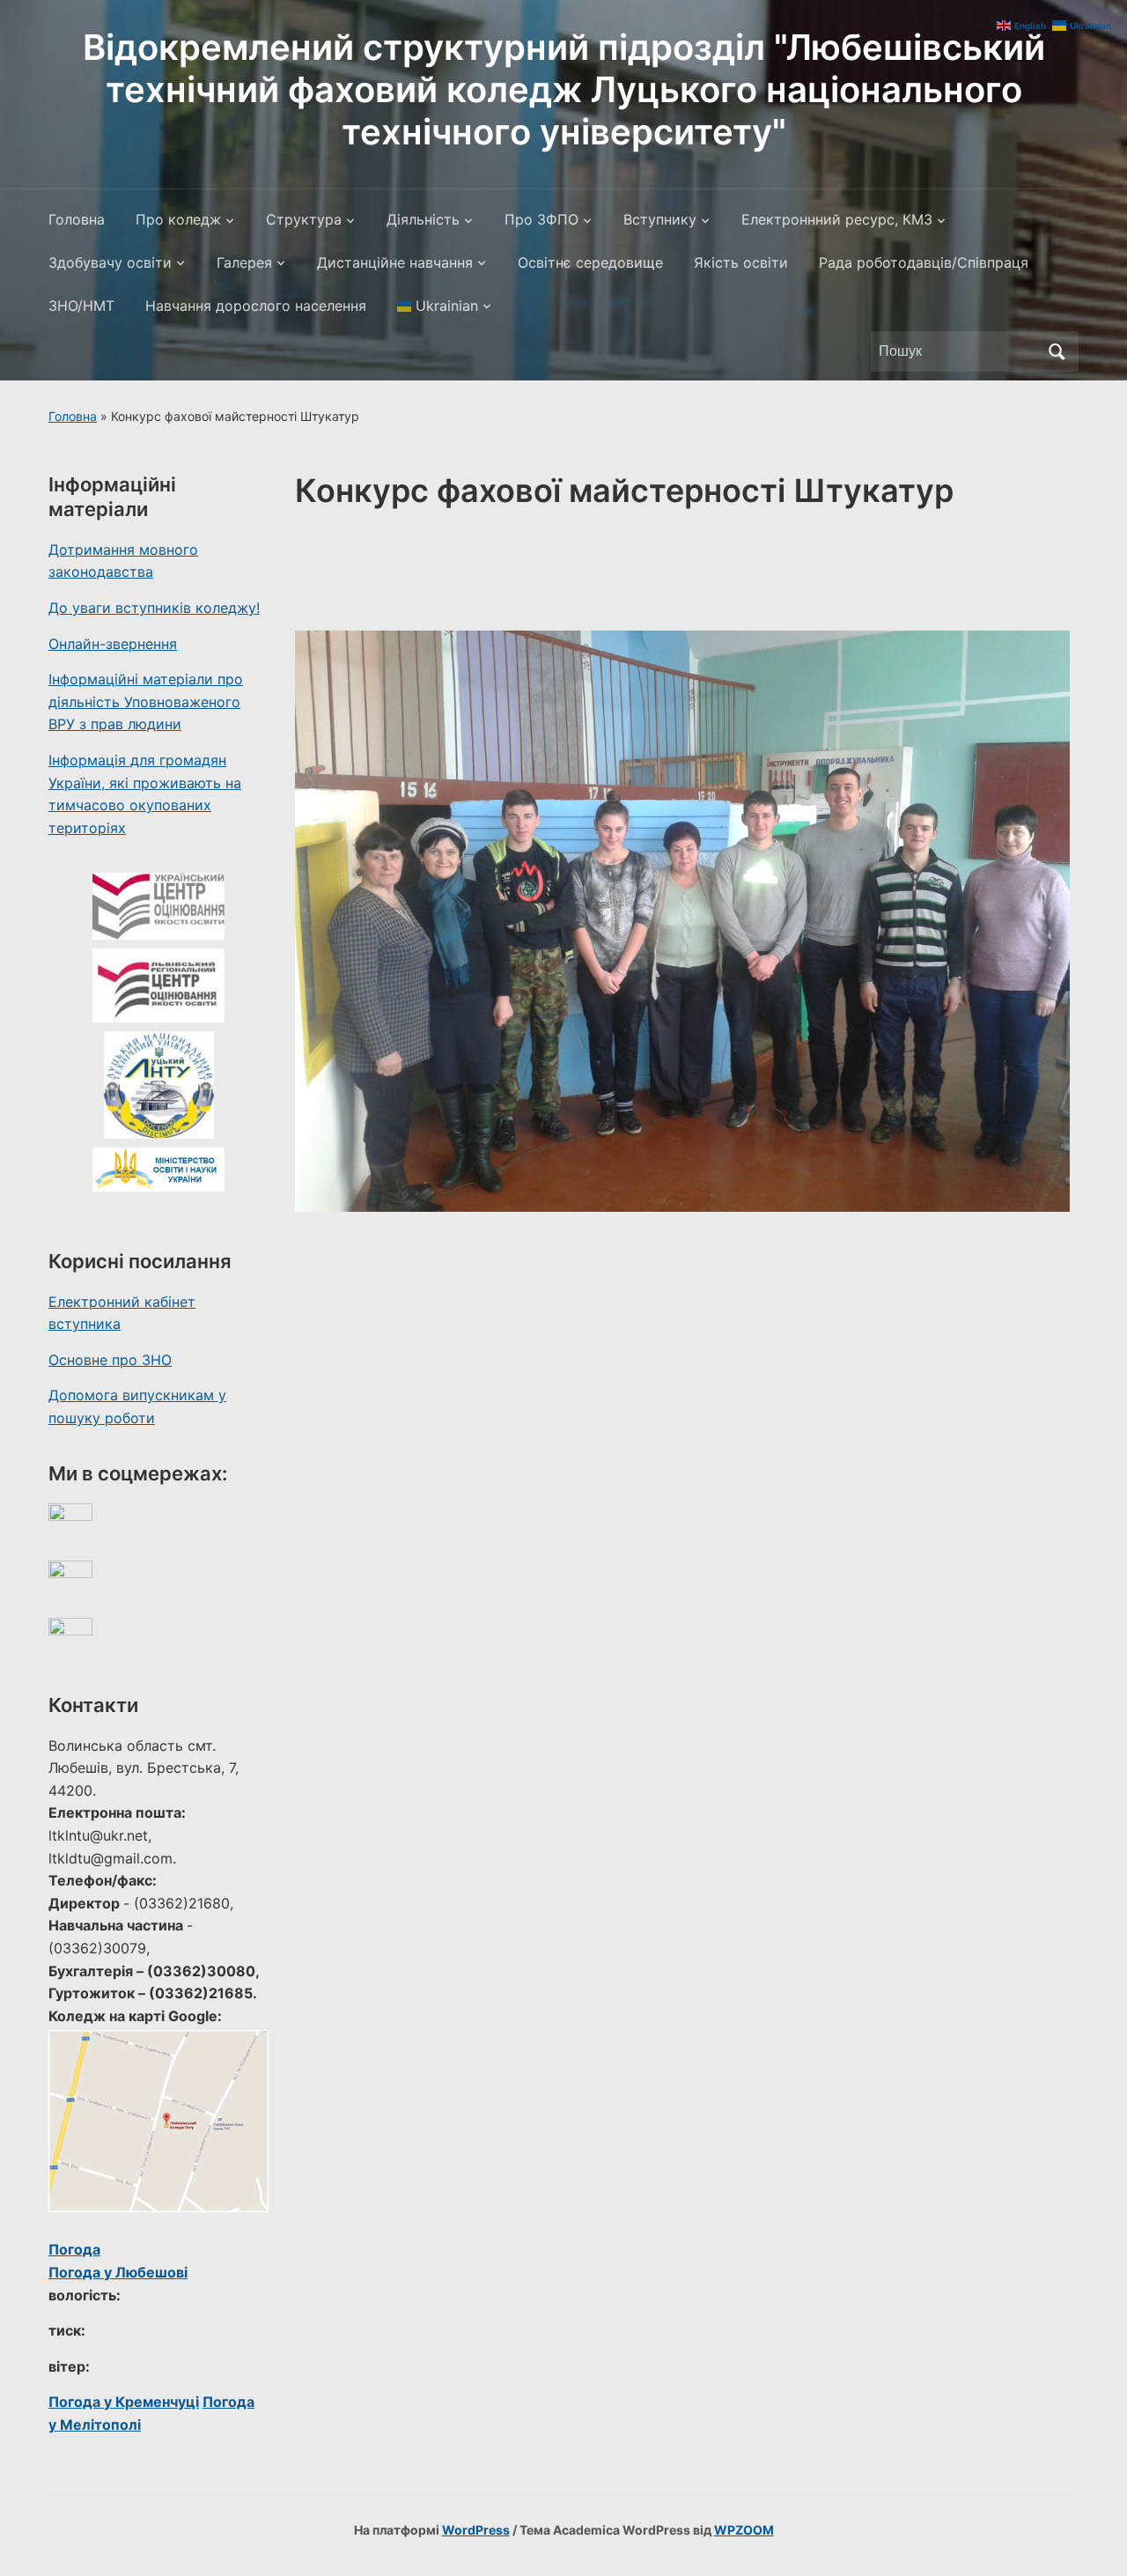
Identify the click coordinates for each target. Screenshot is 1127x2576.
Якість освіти (741, 262)
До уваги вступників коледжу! (154, 608)
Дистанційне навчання (395, 262)
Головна (77, 219)
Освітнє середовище (590, 262)
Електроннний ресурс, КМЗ (837, 219)
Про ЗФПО (541, 219)
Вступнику (660, 219)
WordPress (476, 2530)
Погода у (118, 2272)
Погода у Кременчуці (124, 2402)
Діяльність (423, 219)
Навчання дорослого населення (256, 306)
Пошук (1057, 351)
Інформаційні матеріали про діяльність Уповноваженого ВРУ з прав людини (146, 701)
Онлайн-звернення (113, 644)
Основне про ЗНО (110, 1360)
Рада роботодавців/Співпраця (924, 262)
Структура (304, 219)
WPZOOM (744, 2530)
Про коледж (178, 219)
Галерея (244, 262)
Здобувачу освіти (110, 262)
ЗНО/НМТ (81, 306)
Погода (74, 2249)
